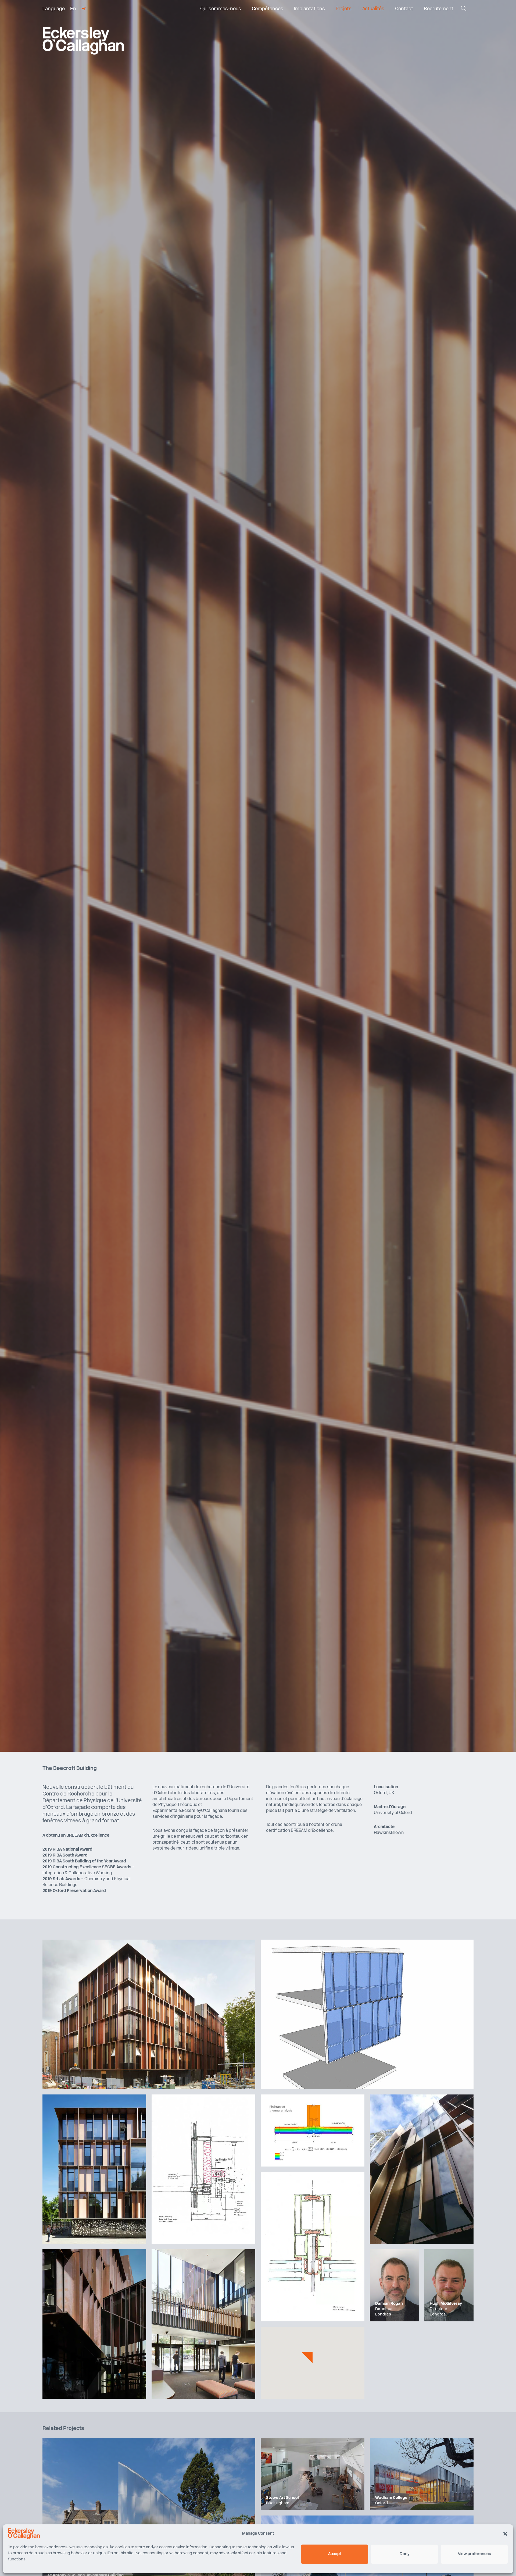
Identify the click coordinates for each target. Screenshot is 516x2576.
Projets (344, 9)
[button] (505, 2534)
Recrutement (439, 9)
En (73, 9)
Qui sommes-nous (221, 9)
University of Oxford (393, 1813)
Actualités (373, 9)
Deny (405, 2554)
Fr (84, 9)
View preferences (474, 2554)
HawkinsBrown (389, 1833)
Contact (404, 9)
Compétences (268, 9)
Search (463, 10)
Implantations (309, 9)
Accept (335, 2554)
